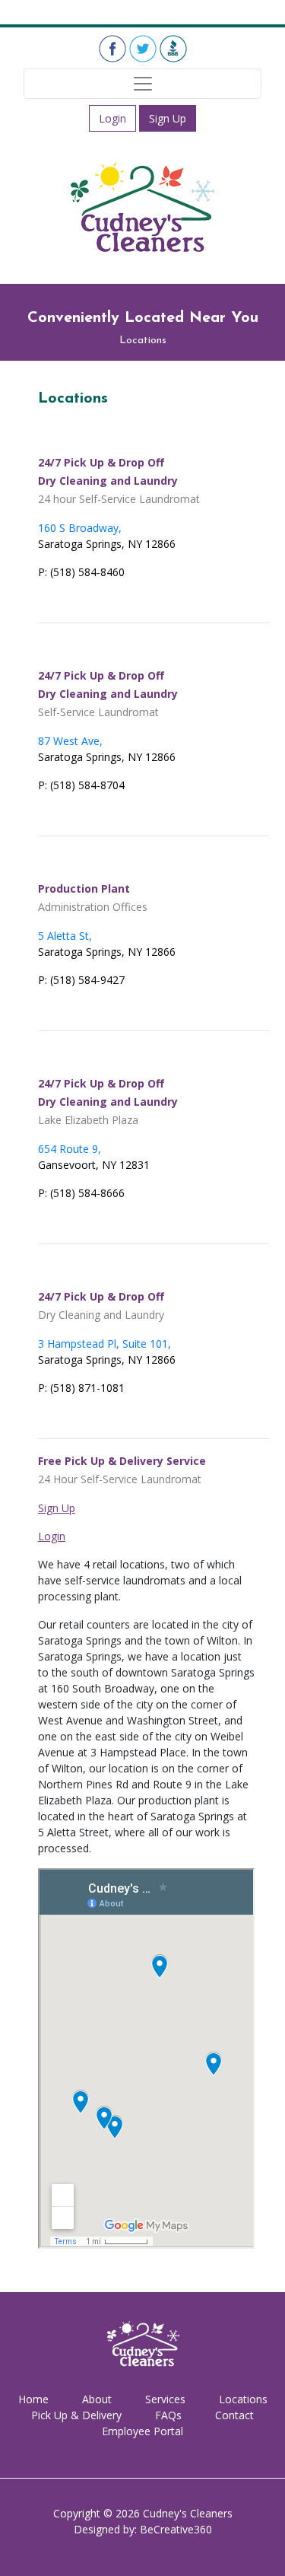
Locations (243, 2399)
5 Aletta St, (65, 936)
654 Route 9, (70, 1149)
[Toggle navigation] (142, 84)
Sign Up (168, 118)
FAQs (168, 2415)
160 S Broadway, (80, 528)
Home (33, 2399)
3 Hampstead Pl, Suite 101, (104, 1344)
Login (112, 118)
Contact (234, 2415)
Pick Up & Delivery (76, 2415)
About (97, 2399)
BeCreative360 (176, 2529)
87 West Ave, (70, 741)
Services (165, 2399)
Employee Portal (142, 2431)
